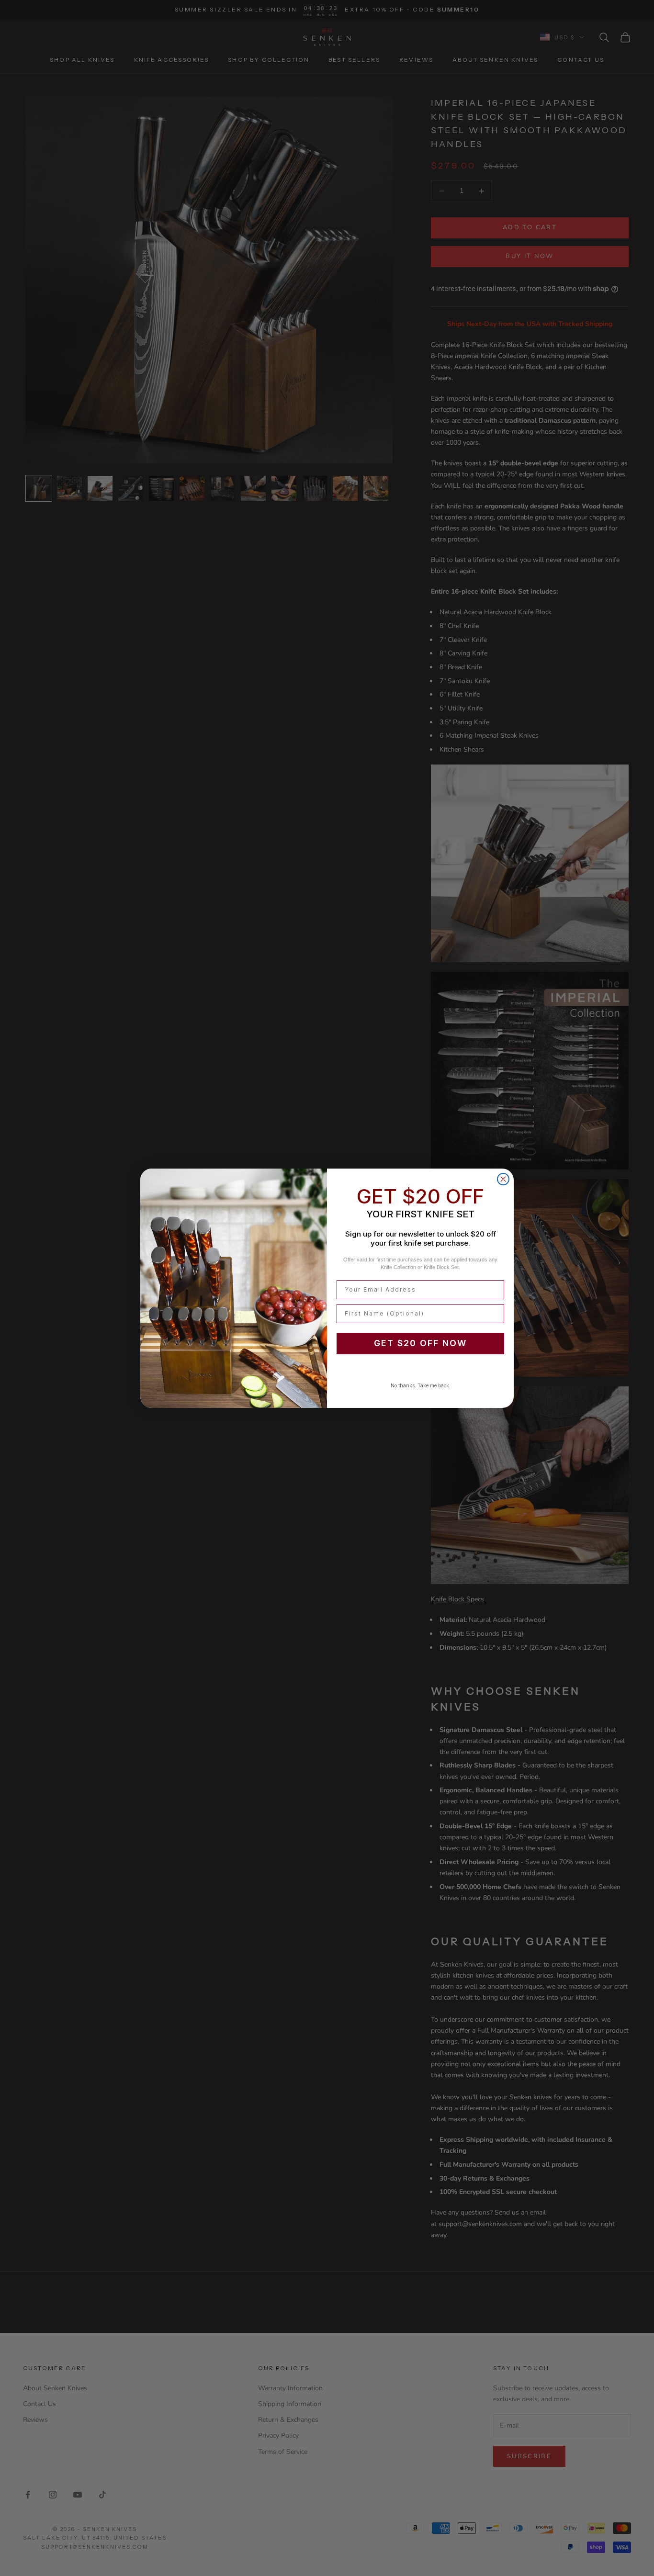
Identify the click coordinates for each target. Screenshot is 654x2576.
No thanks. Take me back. (421, 1385)
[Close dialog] (503, 1179)
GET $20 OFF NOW (420, 1343)
